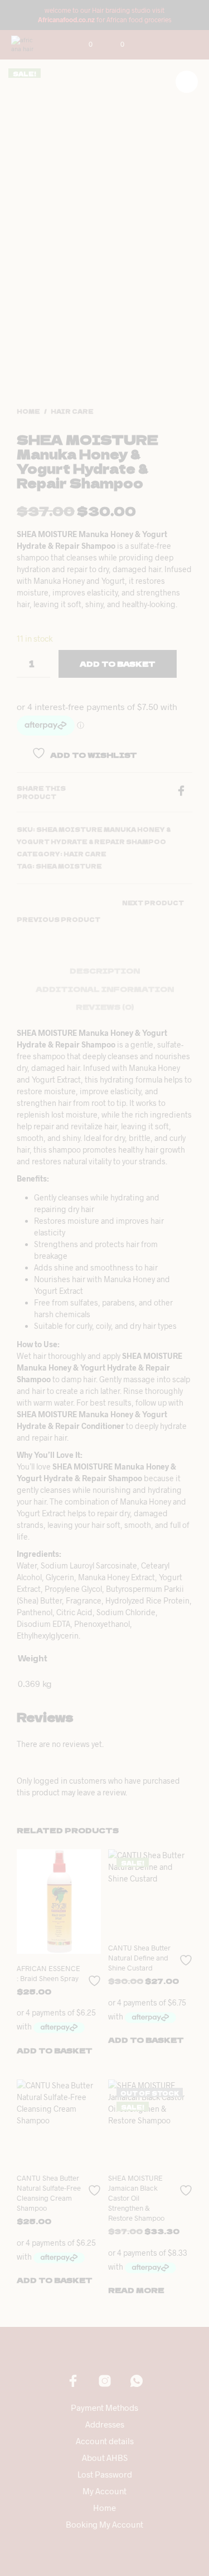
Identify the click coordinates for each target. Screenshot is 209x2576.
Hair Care (72, 411)
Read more (136, 2290)
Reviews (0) (105, 1007)
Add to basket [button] (55, 2050)
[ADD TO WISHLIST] (96, 1976)
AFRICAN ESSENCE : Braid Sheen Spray (48, 1973)
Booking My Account (104, 2524)
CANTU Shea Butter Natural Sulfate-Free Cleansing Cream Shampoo (49, 2193)
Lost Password (105, 2474)
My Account (104, 2491)
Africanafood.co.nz (66, 19)
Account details (105, 2441)
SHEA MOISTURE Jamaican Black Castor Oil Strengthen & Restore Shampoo (136, 2198)
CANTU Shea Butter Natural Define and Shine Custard (139, 1958)
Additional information (105, 989)
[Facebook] (184, 793)
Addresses (105, 2424)
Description (105, 971)
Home (28, 411)
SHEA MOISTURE (69, 866)
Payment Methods (104, 2408)
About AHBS (105, 2458)
